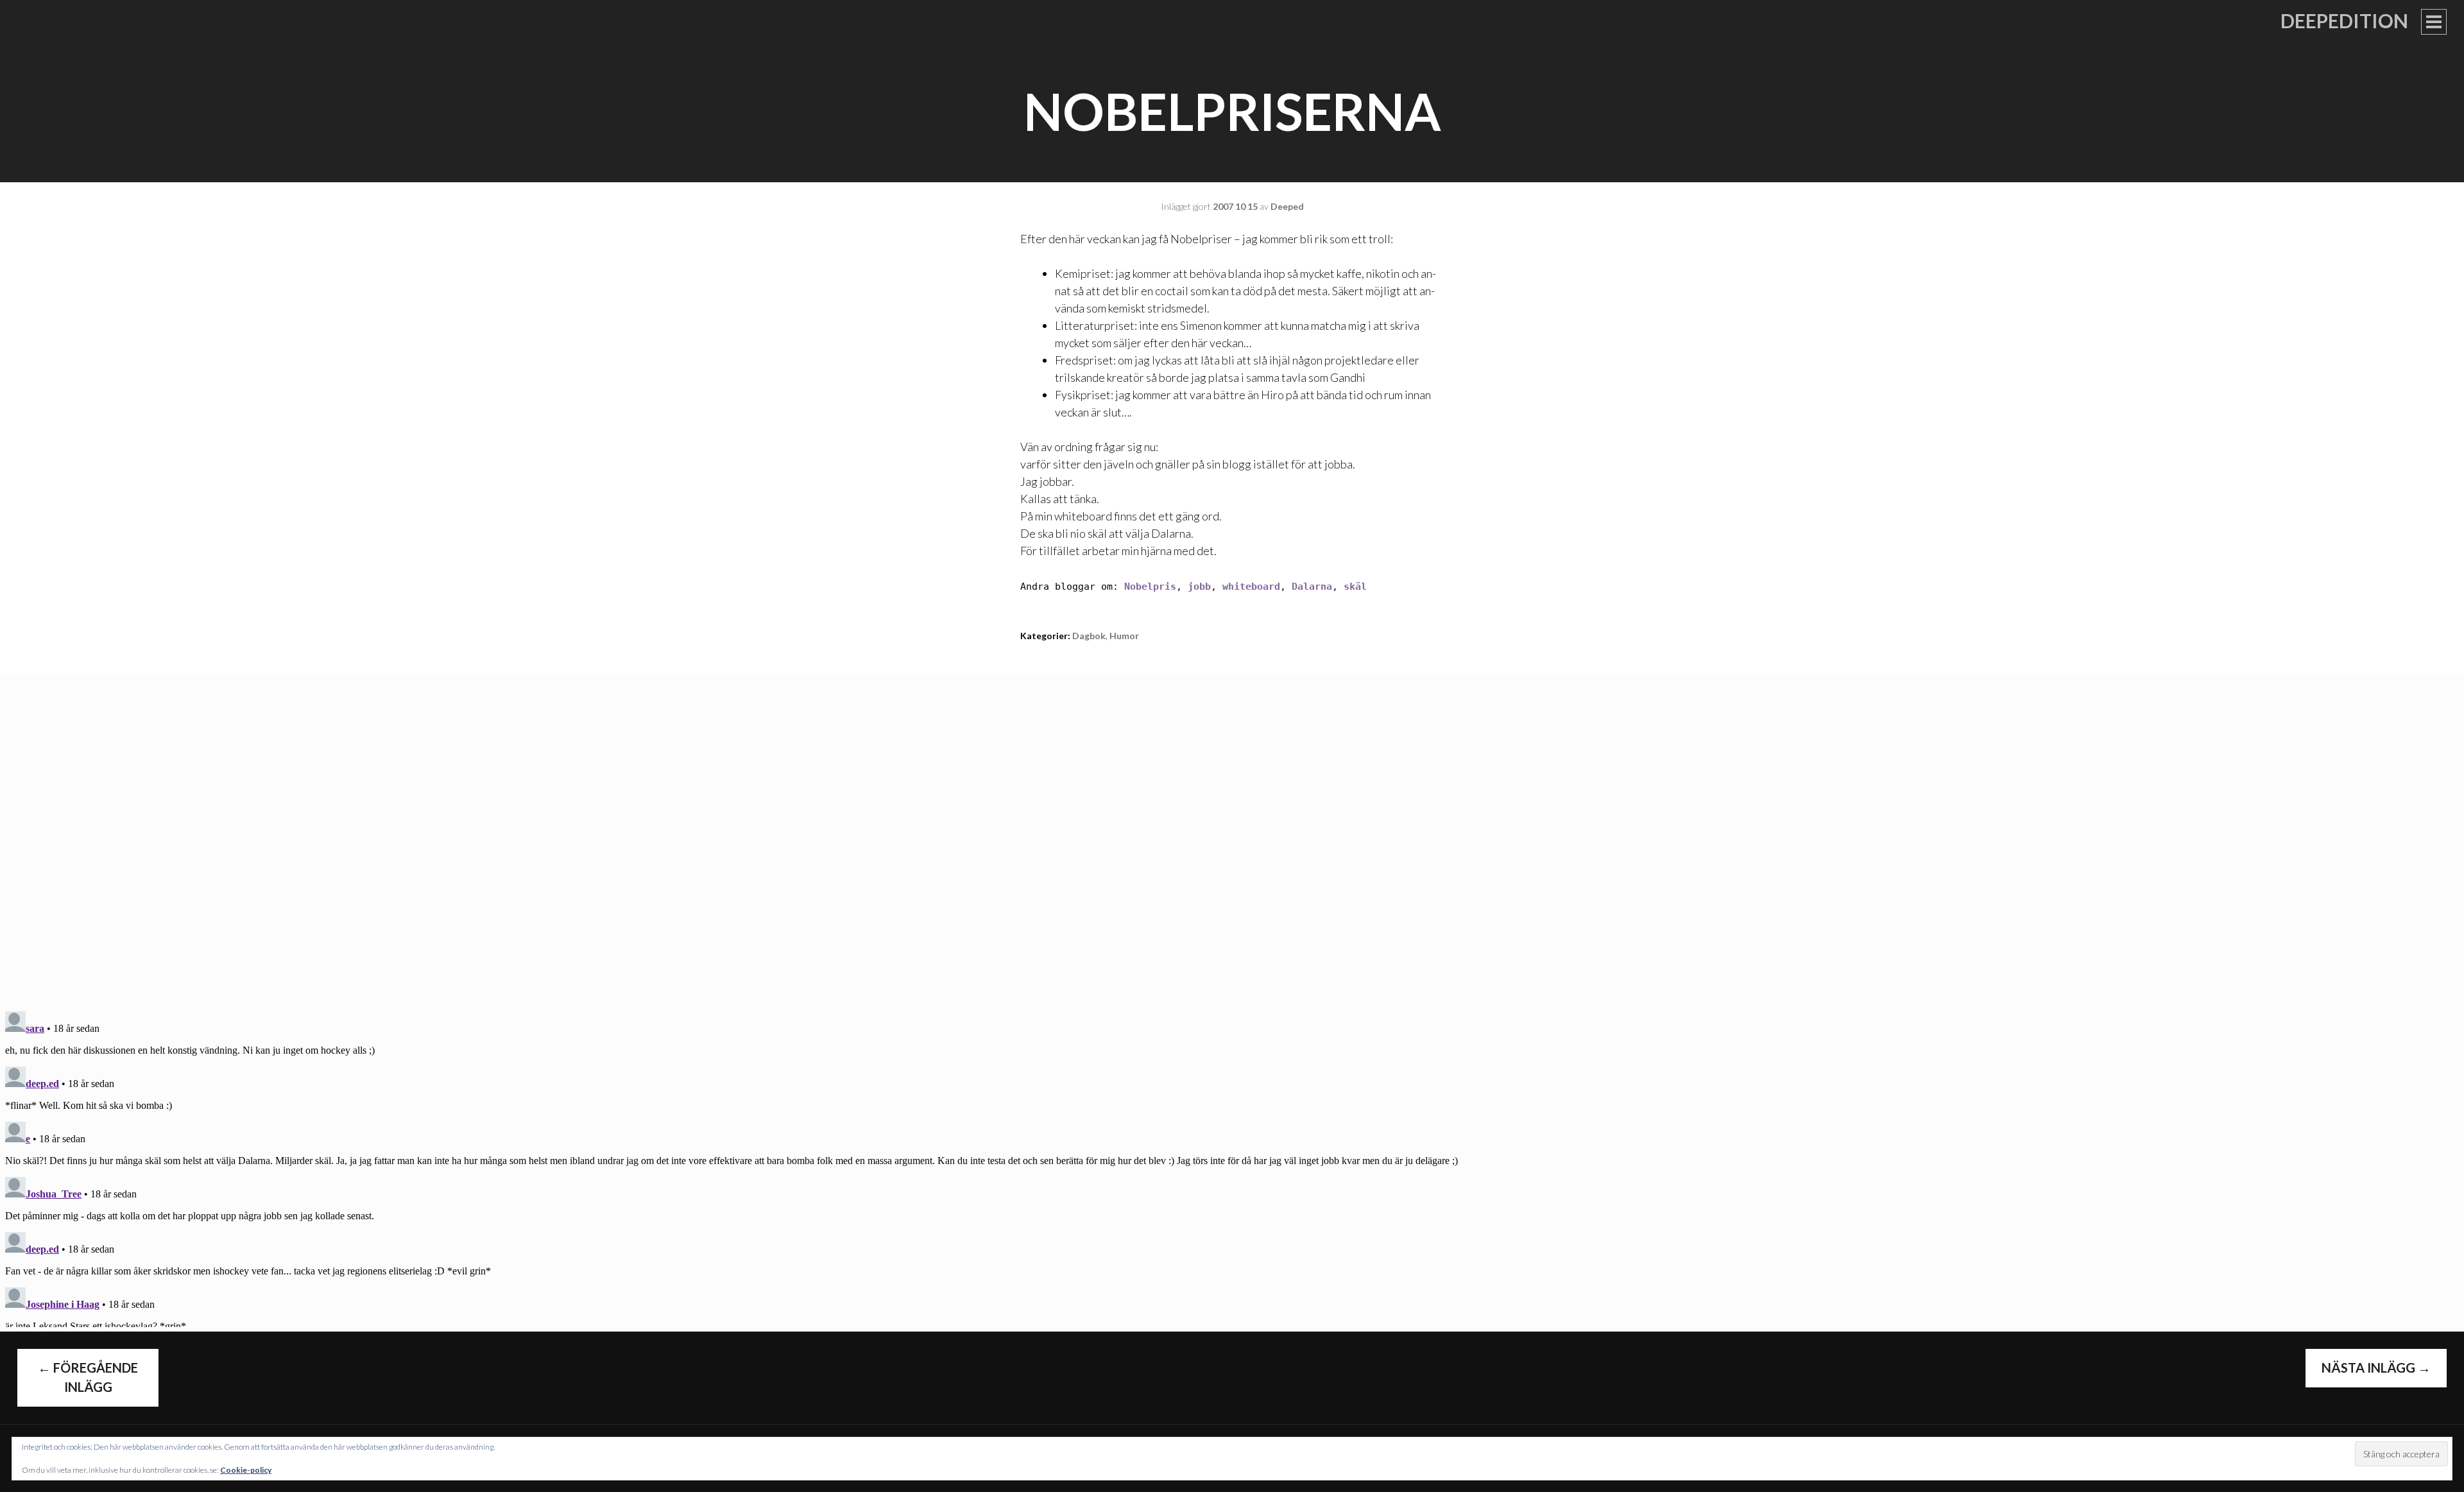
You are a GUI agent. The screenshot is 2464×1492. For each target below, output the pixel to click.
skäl (1355, 587)
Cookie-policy (246, 1470)
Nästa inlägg (2376, 1368)
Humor (1124, 636)
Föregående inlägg (88, 1377)
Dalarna (1312, 587)
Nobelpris (1150, 587)
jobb (1199, 587)
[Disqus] (1232, 834)
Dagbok (1089, 636)
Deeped (1287, 206)
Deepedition (2344, 21)
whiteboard (1251, 587)
